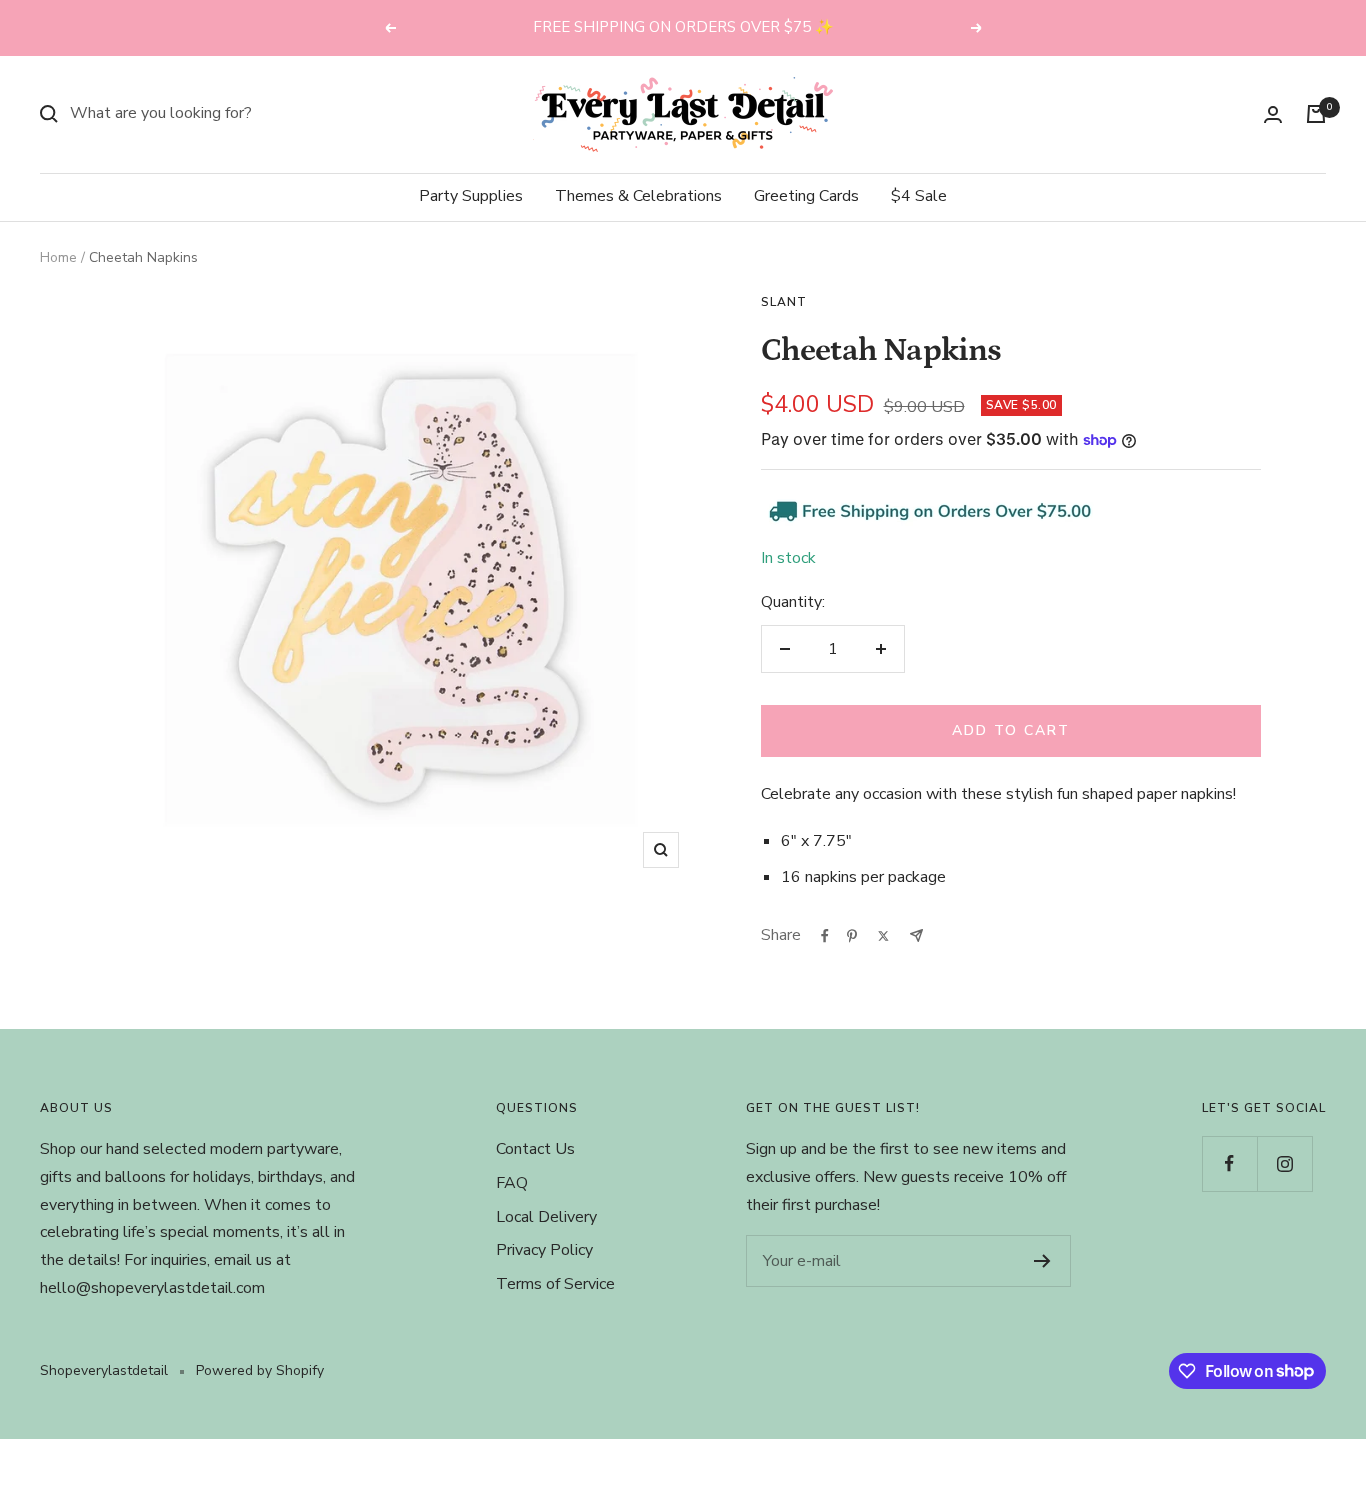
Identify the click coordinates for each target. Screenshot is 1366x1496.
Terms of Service (555, 1284)
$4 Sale (919, 196)
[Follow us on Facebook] (1229, 1163)
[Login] (1273, 114)
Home (58, 257)
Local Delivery (546, 1217)
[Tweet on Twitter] (883, 936)
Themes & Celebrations (638, 196)
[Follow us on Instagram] (1284, 1163)
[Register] (1042, 1261)
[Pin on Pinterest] (852, 936)
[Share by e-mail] (916, 935)
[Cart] (1316, 114)
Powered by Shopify (260, 1370)
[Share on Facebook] (825, 936)
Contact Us (535, 1149)
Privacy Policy (544, 1250)
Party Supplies (471, 196)
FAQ (512, 1183)
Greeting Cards (806, 196)
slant (784, 302)
